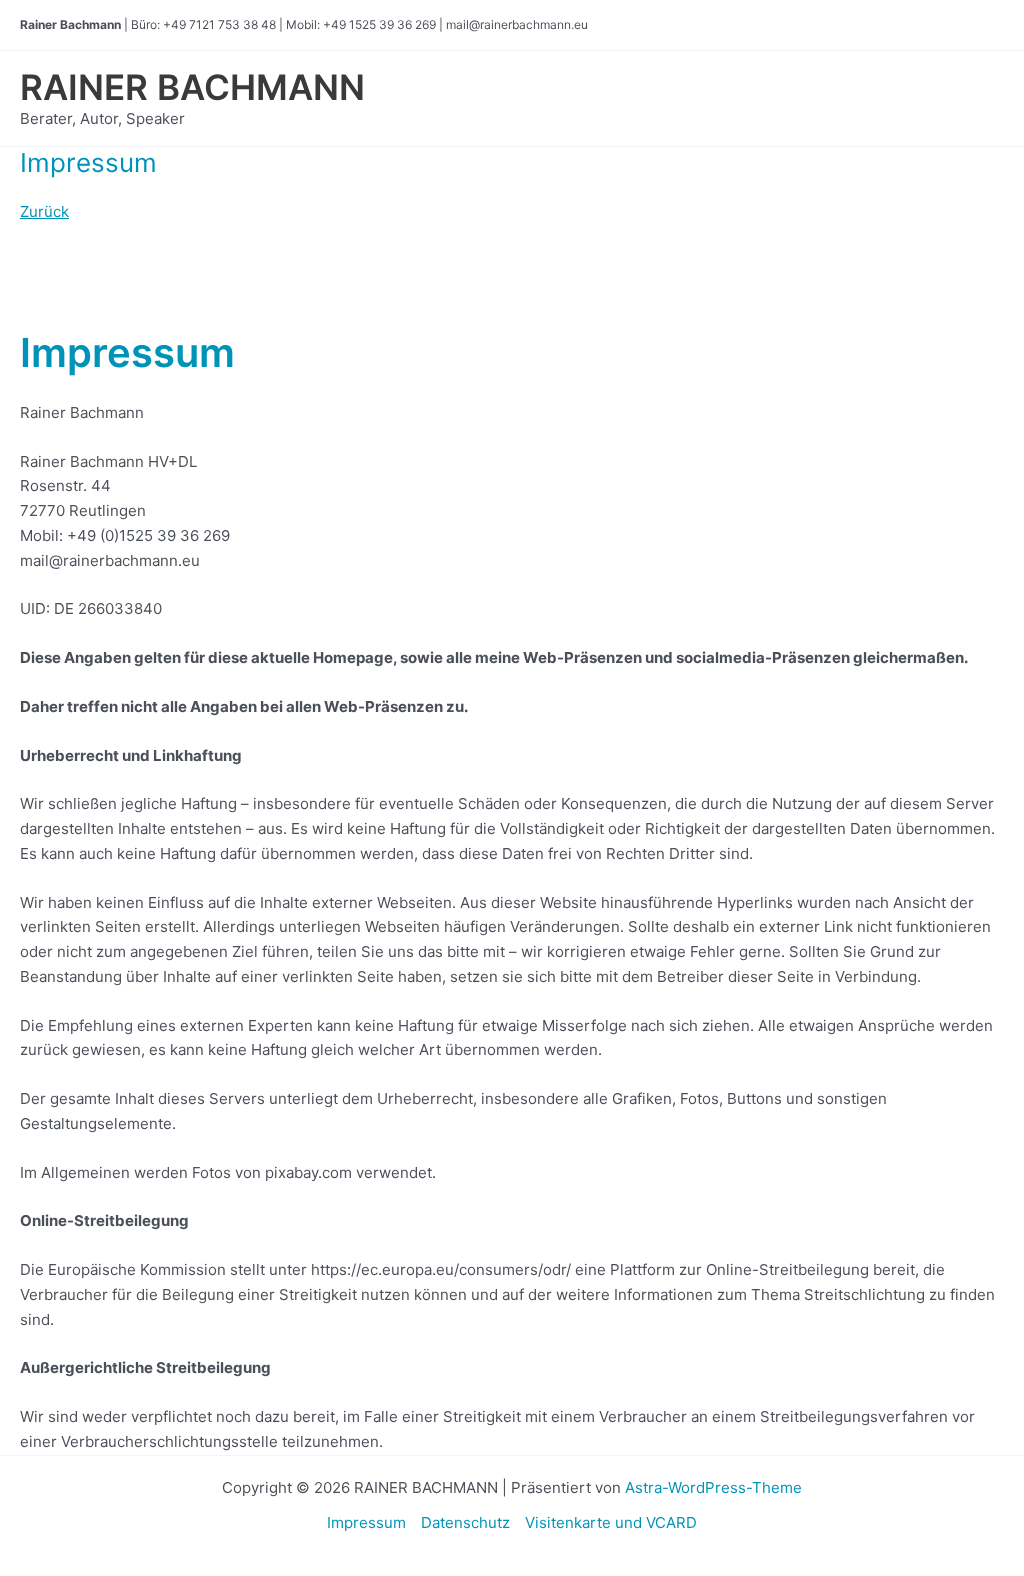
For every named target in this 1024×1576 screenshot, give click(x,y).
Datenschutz (465, 1522)
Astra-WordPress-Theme (713, 1487)
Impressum (366, 1522)
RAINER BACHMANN (192, 87)
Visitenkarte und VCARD (611, 1522)
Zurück (44, 211)
